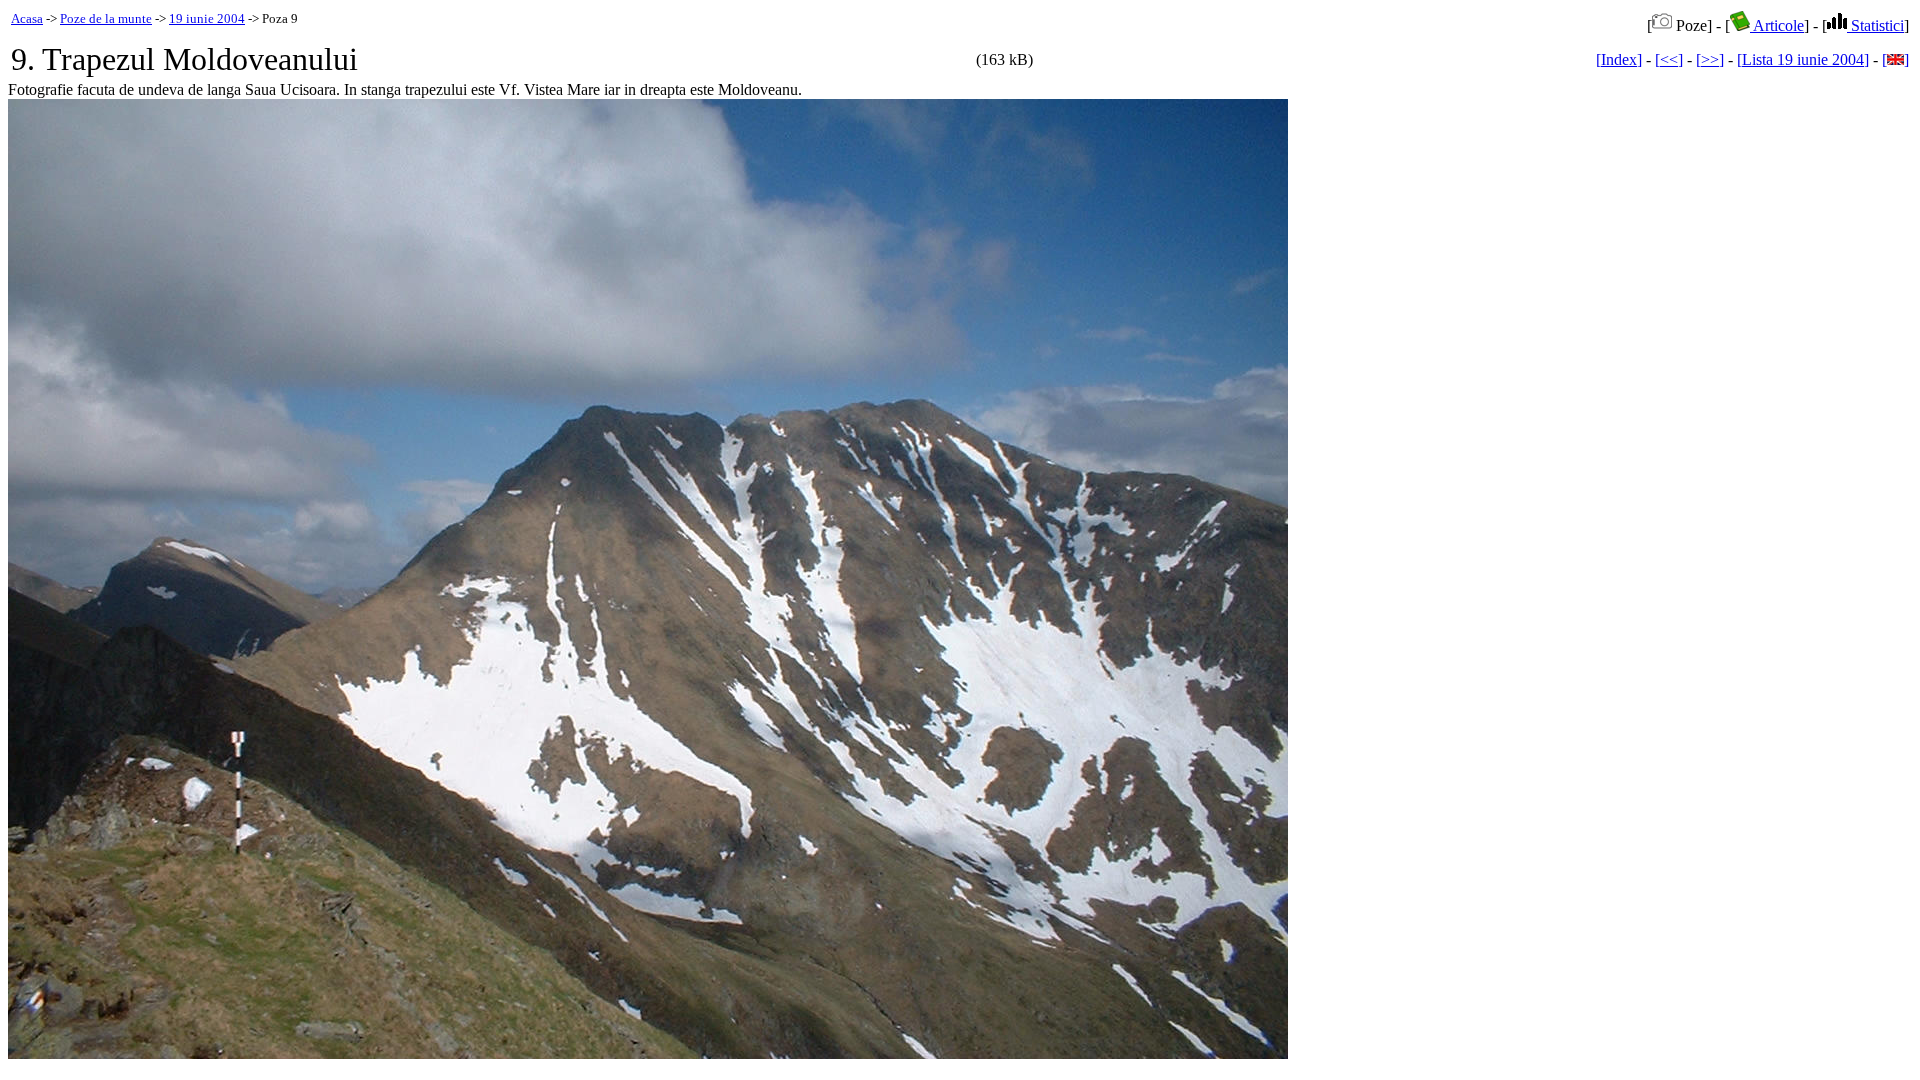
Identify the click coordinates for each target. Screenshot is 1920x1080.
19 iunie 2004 (207, 18)
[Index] (1619, 59)
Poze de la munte (106, 18)
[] (1895, 59)
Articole (1777, 25)
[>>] (1710, 59)
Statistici (1875, 25)
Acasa (27, 18)
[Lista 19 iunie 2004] (1803, 59)
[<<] (1669, 59)
